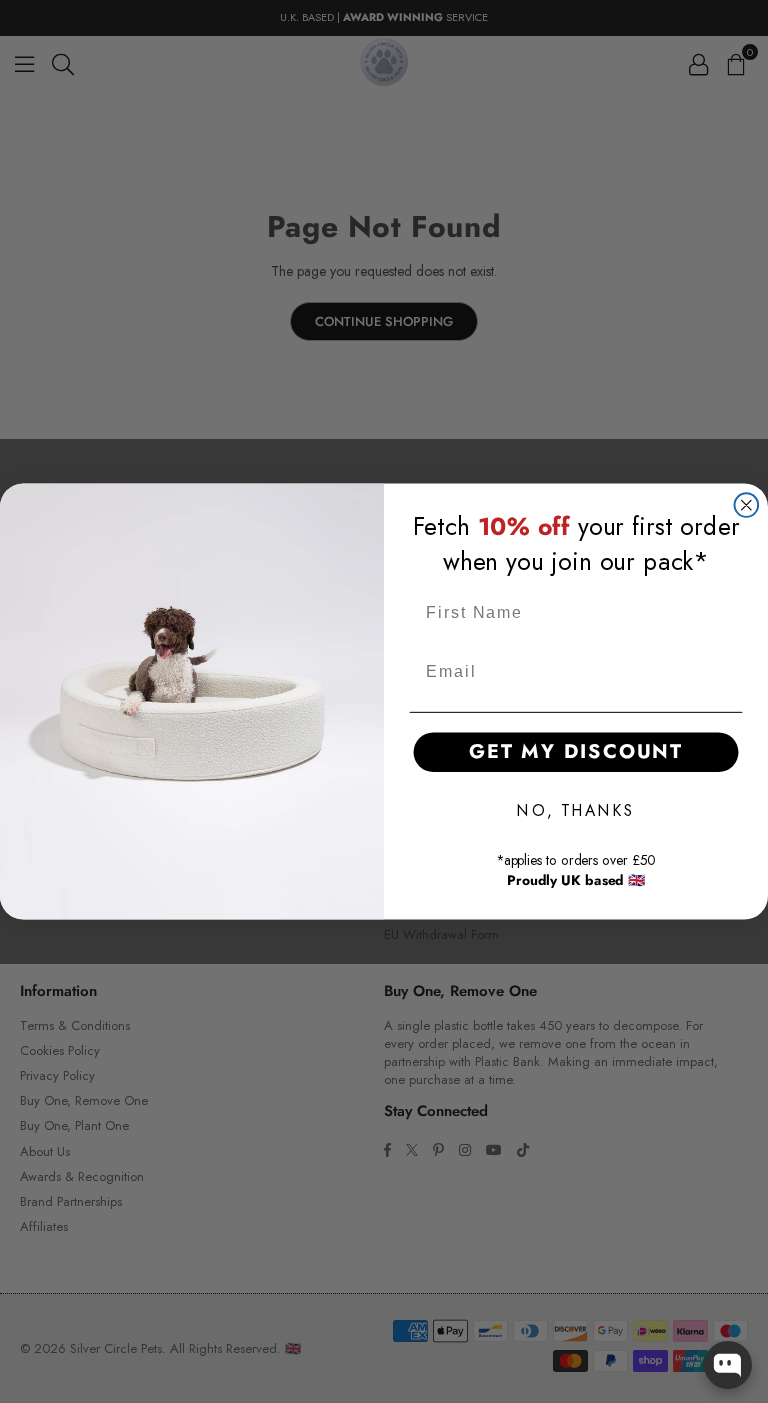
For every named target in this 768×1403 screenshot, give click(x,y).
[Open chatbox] (728, 1365)
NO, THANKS (575, 810)
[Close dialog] (747, 505)
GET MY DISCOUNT (576, 751)
